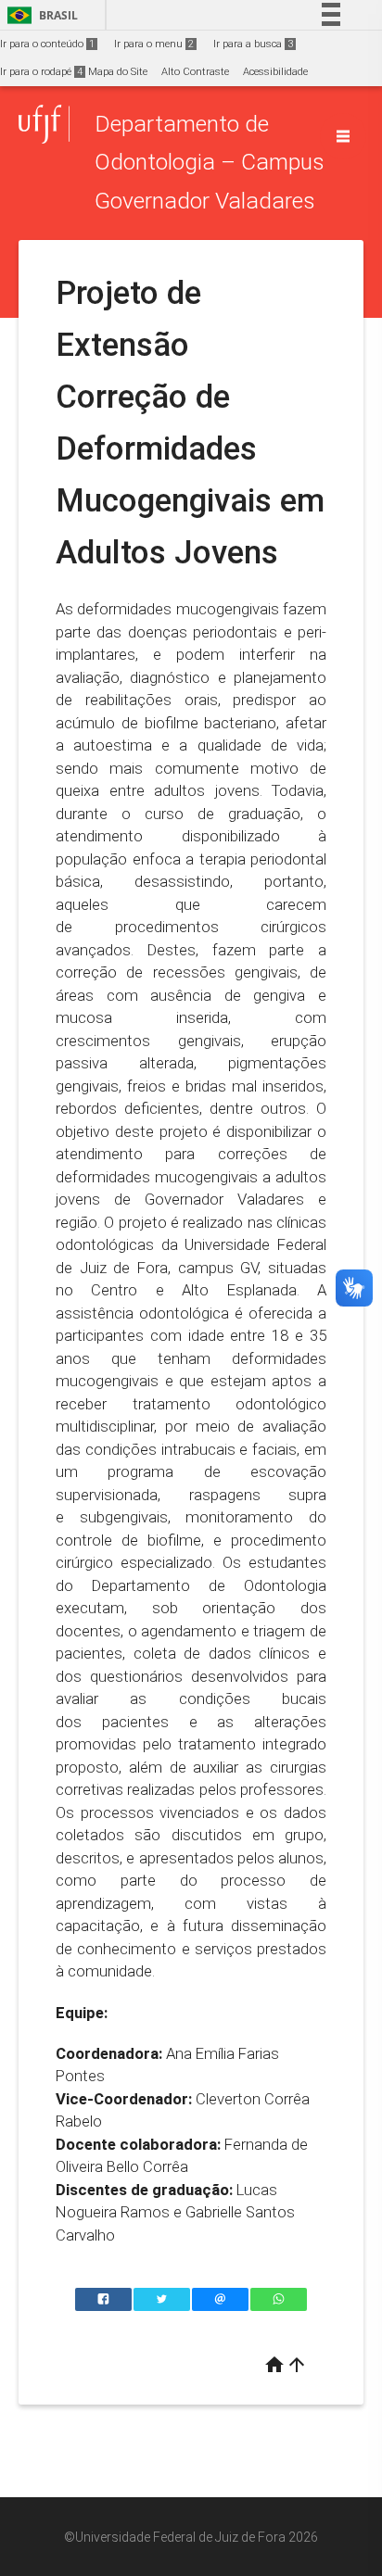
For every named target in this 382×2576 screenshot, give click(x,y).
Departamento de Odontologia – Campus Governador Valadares (210, 162)
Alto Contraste (195, 72)
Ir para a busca (253, 44)
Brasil (39, 15)
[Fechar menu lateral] (343, 136)
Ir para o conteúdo (47, 44)
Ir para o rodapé (41, 72)
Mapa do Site (118, 72)
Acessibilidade (275, 72)
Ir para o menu (154, 44)
